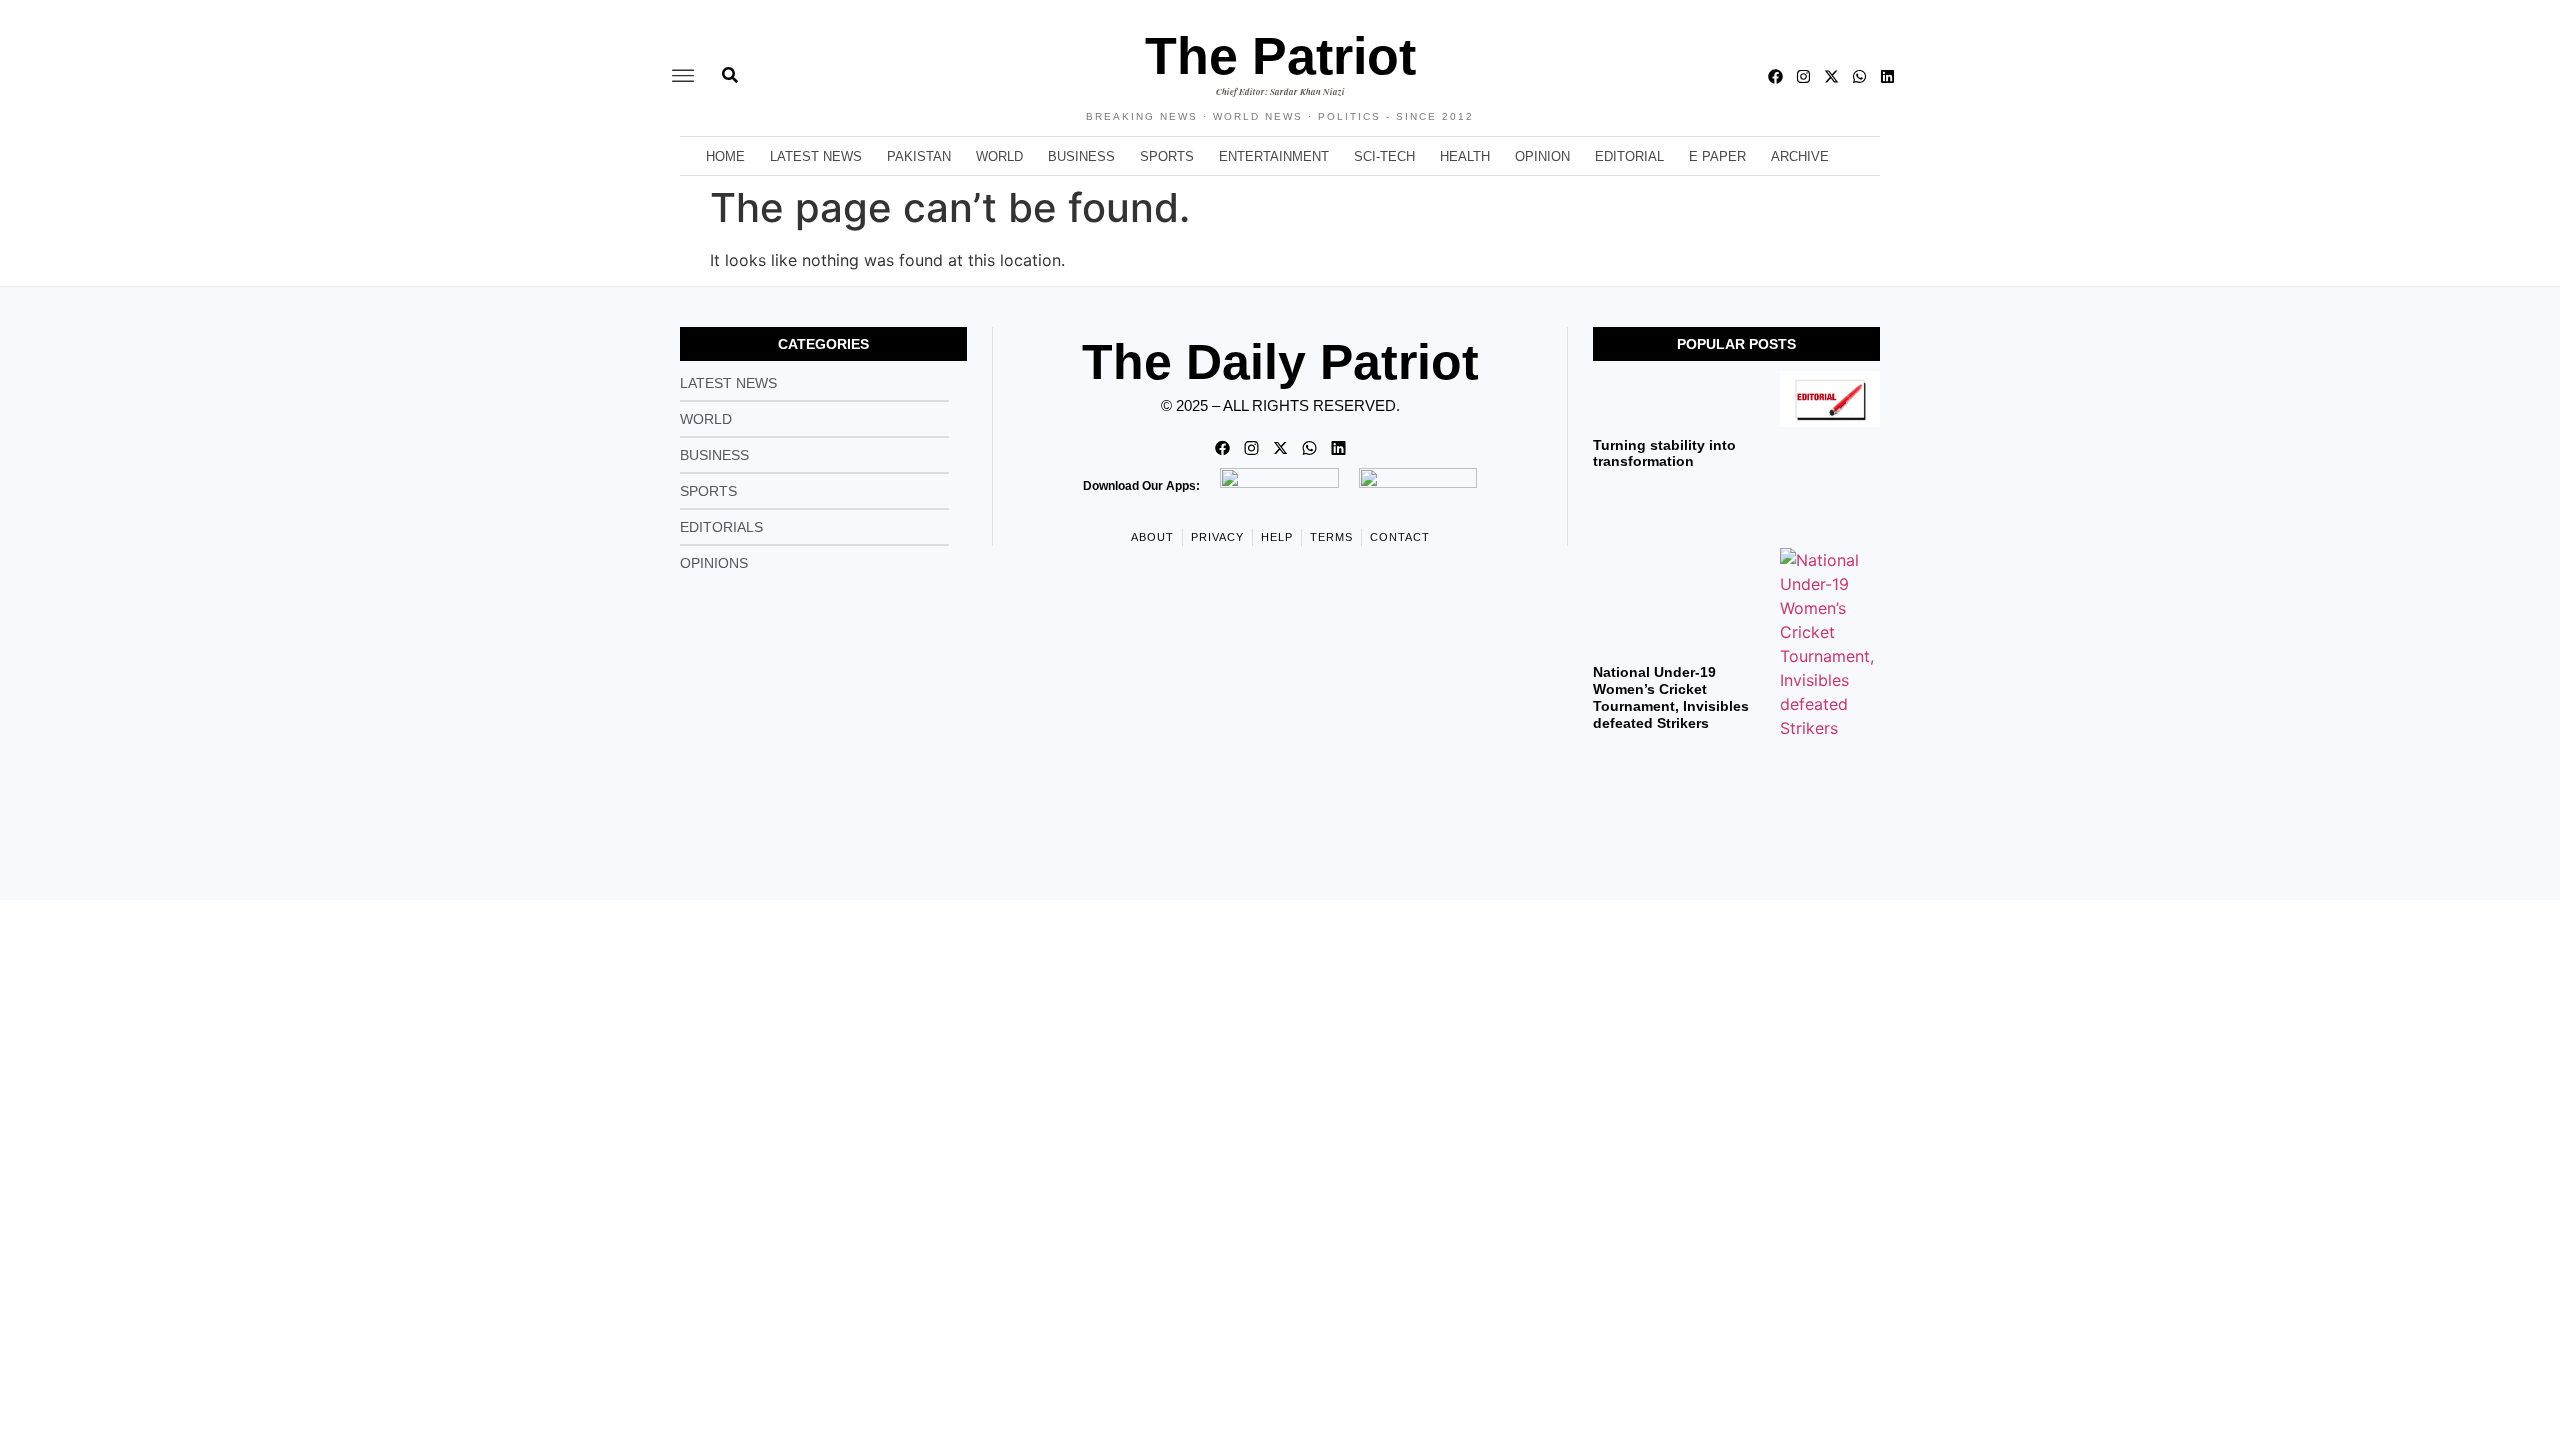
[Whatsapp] (1859, 76)
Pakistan (919, 156)
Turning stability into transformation (1664, 453)
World (999, 156)
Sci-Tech (1384, 156)
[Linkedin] (1887, 76)
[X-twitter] (1831, 76)
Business (1081, 156)
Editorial (1629, 156)
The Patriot (1280, 56)
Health (1465, 156)
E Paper (1717, 156)
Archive (1800, 156)
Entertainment (1274, 156)
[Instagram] (1803, 76)
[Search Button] (730, 65)
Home (725, 156)
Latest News (816, 156)
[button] (683, 76)
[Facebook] (1775, 76)
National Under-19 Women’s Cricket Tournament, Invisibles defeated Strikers (1671, 697)
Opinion (1542, 156)
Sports (1167, 156)
